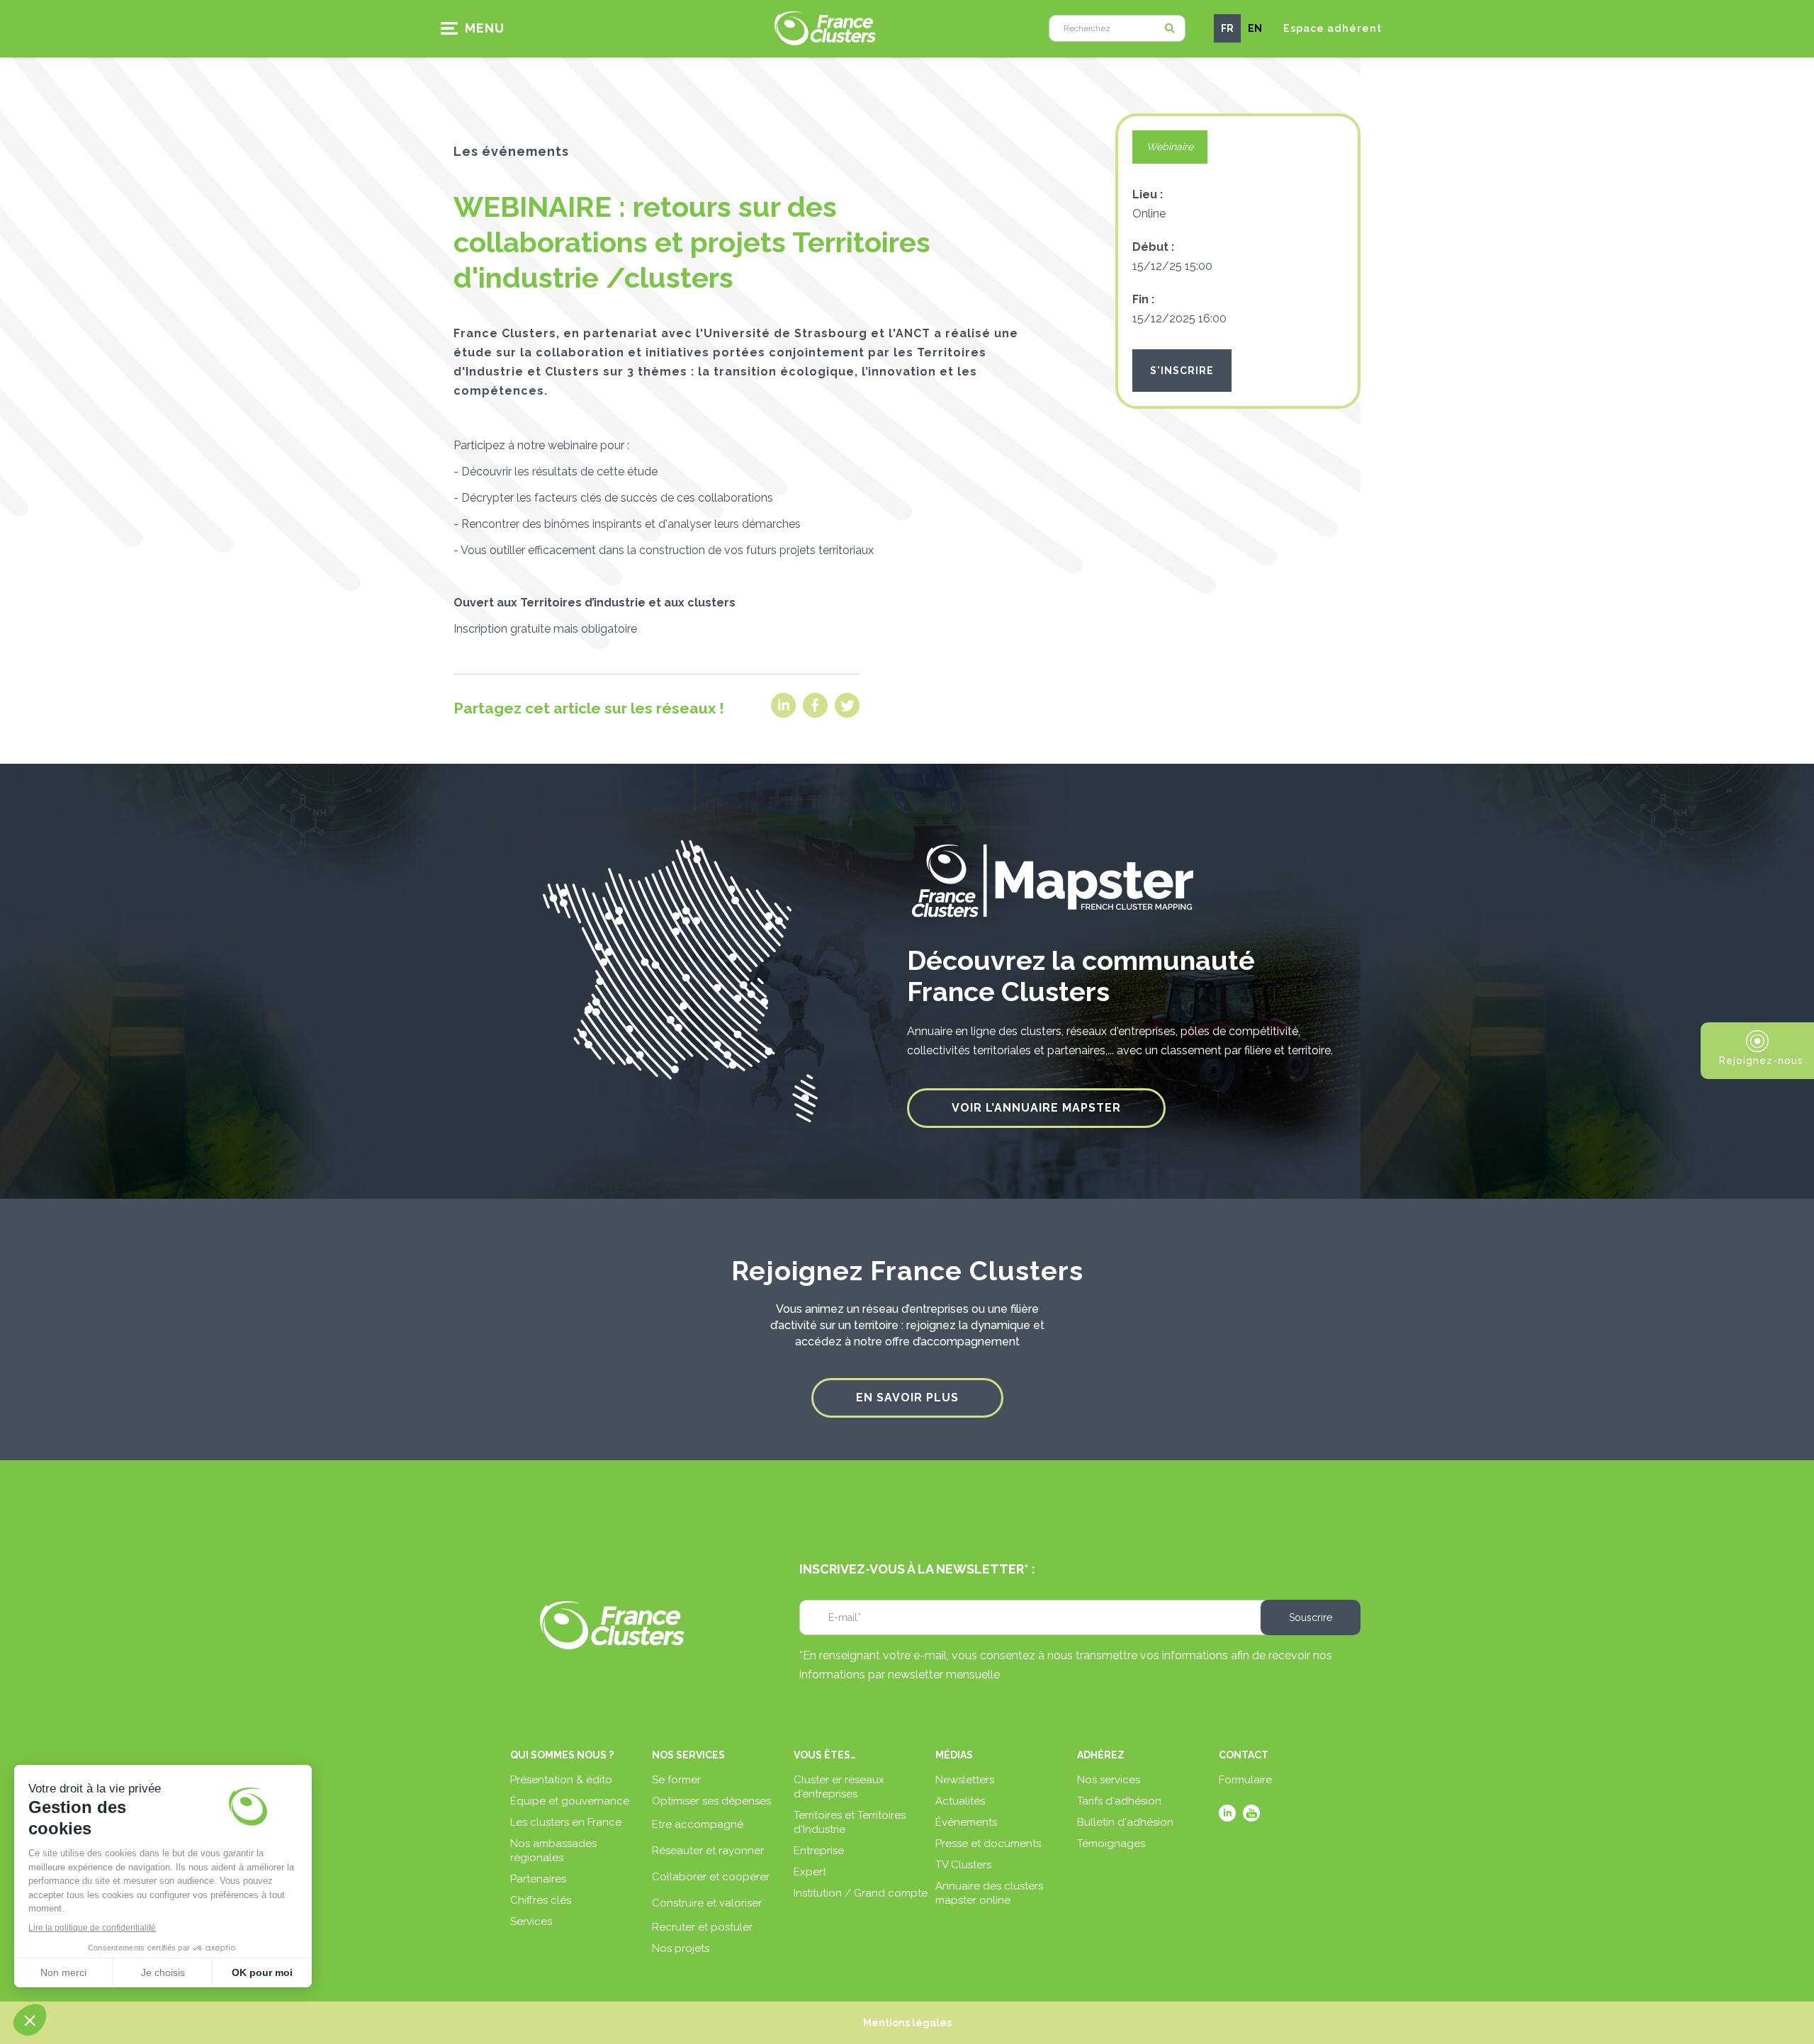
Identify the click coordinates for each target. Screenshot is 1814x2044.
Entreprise (819, 1851)
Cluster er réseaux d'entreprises (839, 1787)
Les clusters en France (566, 1822)
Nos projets (681, 1948)
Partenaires (538, 1879)
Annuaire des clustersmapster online (989, 1893)
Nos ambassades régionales (553, 1851)
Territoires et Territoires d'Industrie (850, 1822)
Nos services (1109, 1780)
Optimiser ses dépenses (711, 1801)
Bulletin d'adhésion (1125, 1822)
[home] (825, 28)
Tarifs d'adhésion (1119, 1801)
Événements (966, 1822)
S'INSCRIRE (1182, 371)
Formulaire (1245, 1780)
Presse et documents (988, 1843)
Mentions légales (907, 2023)
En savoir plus (907, 1398)
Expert (810, 1872)
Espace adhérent (1333, 28)
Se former (676, 1780)
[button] (478, 28)
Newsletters (965, 1780)
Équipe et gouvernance (570, 1801)
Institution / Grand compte (861, 1893)
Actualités (960, 1801)
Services (531, 1921)
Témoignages (1111, 1843)
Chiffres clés (541, 1900)
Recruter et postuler (702, 1927)
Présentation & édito (561, 1780)
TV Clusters (963, 1865)
